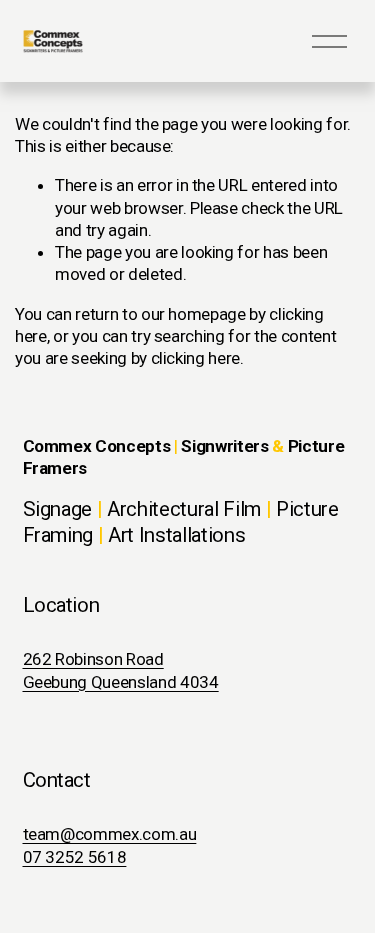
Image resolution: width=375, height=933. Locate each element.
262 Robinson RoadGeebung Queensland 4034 (121, 670)
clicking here (196, 358)
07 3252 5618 (75, 857)
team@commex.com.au (110, 834)
